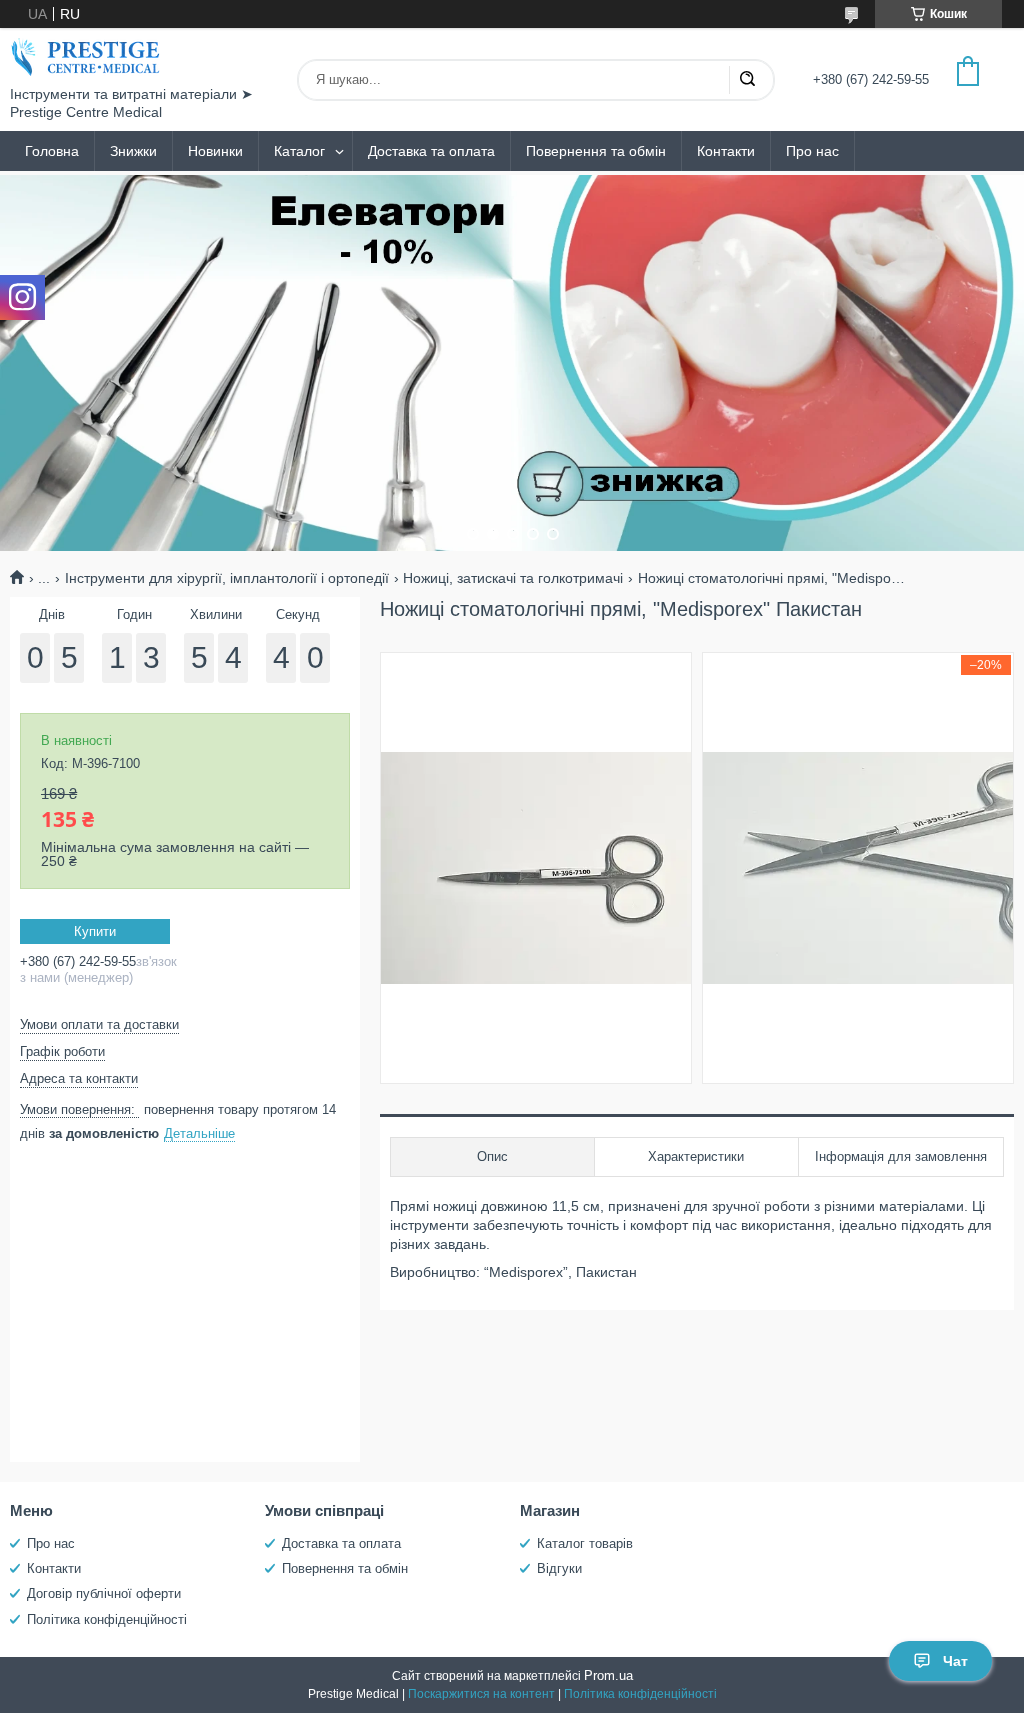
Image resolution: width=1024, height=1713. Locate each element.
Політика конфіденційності (107, 1619)
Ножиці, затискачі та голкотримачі (513, 578)
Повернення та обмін (596, 151)
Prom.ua (608, 1675)
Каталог (299, 151)
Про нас (812, 151)
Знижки (133, 151)
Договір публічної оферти (104, 1593)
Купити (95, 931)
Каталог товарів (585, 1543)
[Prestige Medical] (85, 57)
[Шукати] (747, 80)
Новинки (215, 151)
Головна (52, 151)
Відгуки (559, 1568)
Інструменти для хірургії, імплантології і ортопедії (227, 578)
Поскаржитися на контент (481, 1694)
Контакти (726, 151)
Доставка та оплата (431, 151)
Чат (955, 1661)
